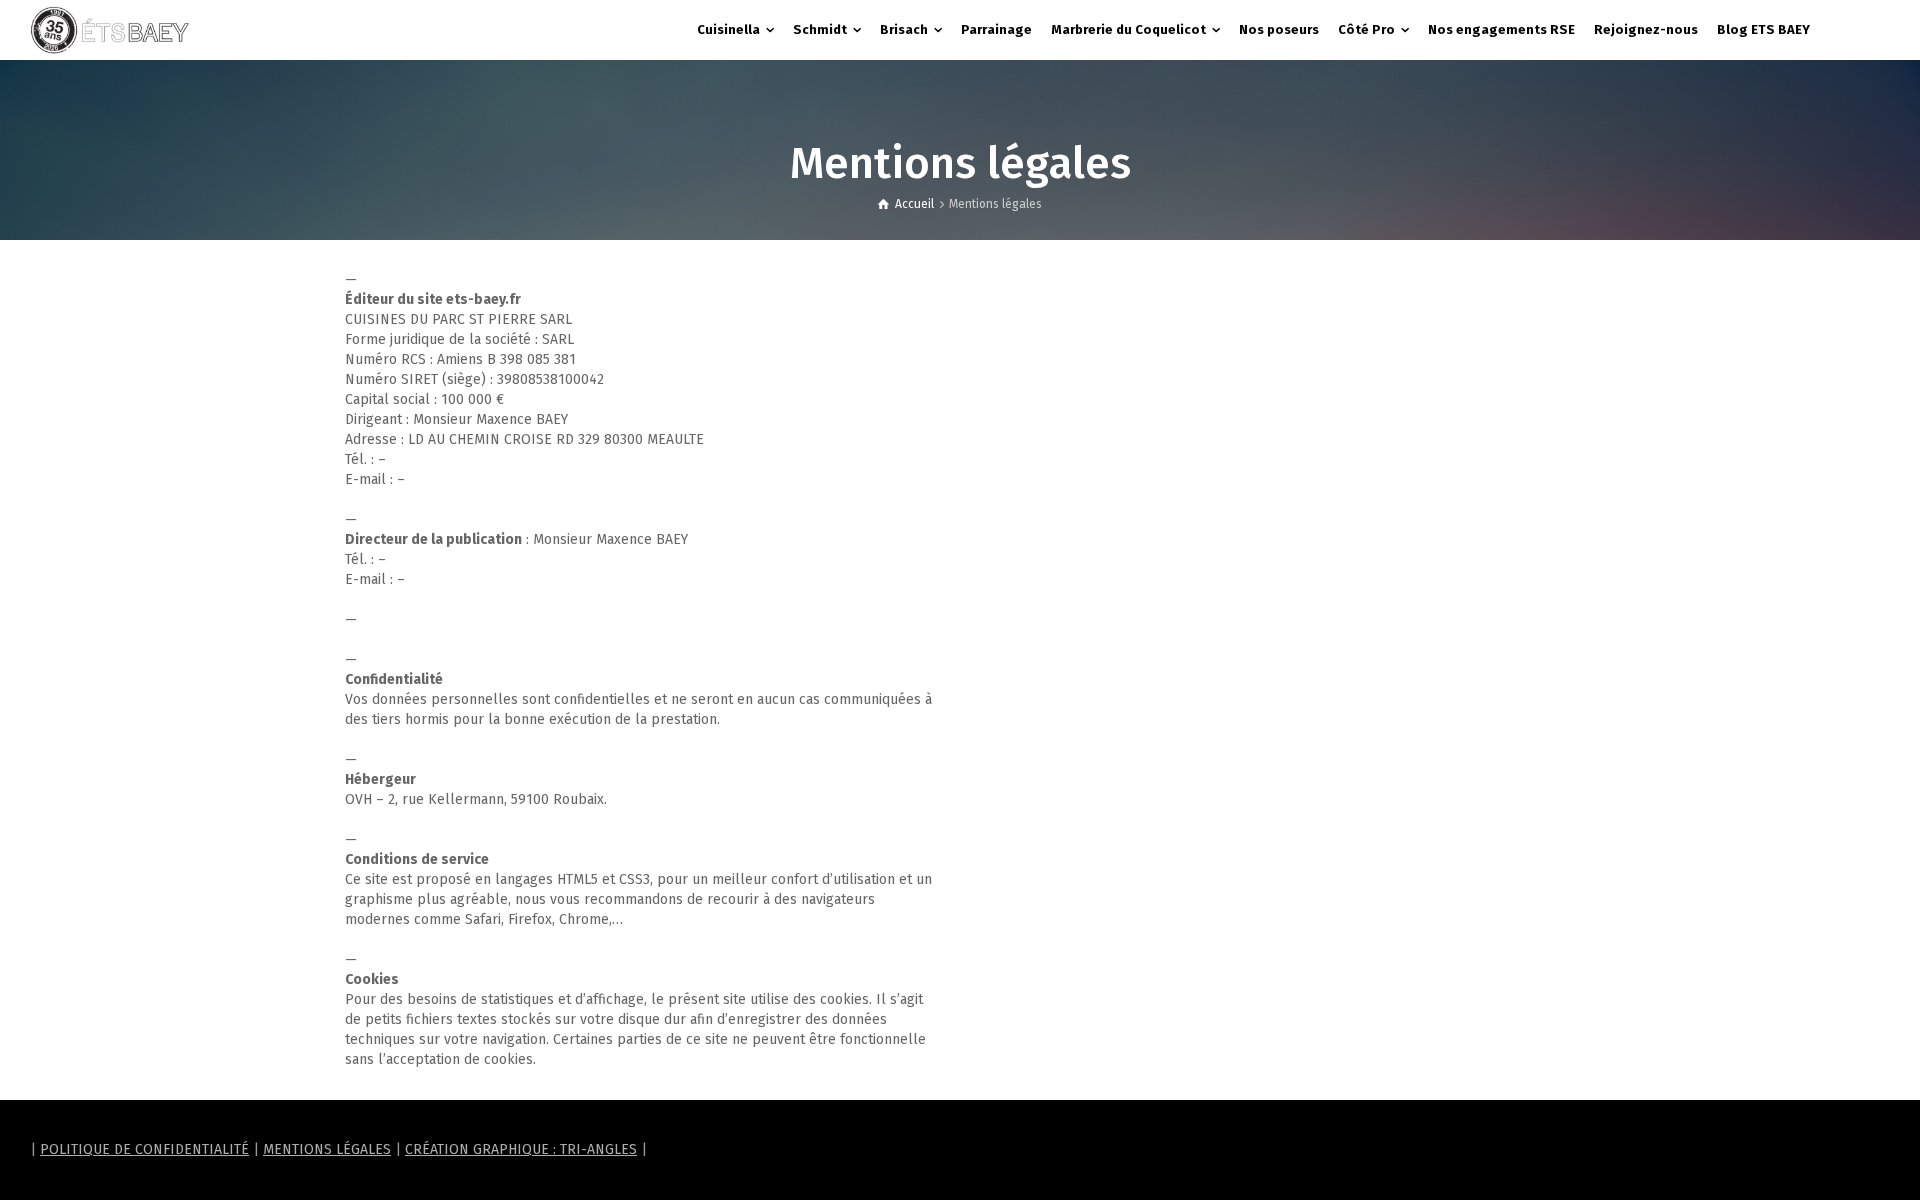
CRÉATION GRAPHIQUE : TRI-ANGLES (521, 1149)
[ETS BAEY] (110, 29)
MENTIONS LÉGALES (327, 1149)
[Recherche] (1870, 30)
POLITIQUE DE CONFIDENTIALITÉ (144, 1149)
